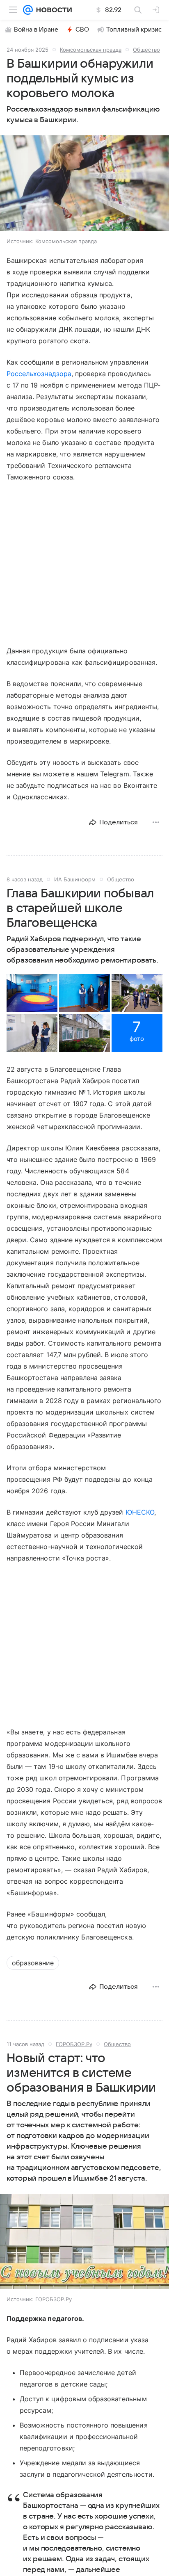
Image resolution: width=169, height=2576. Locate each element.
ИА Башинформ (75, 879)
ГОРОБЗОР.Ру (74, 2044)
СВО (82, 30)
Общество (146, 50)
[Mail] (28, 10)
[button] (84, 184)
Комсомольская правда (91, 50)
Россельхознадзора (39, 374)
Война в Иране (36, 30)
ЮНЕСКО (140, 1512)
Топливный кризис (134, 30)
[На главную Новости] (52, 10)
